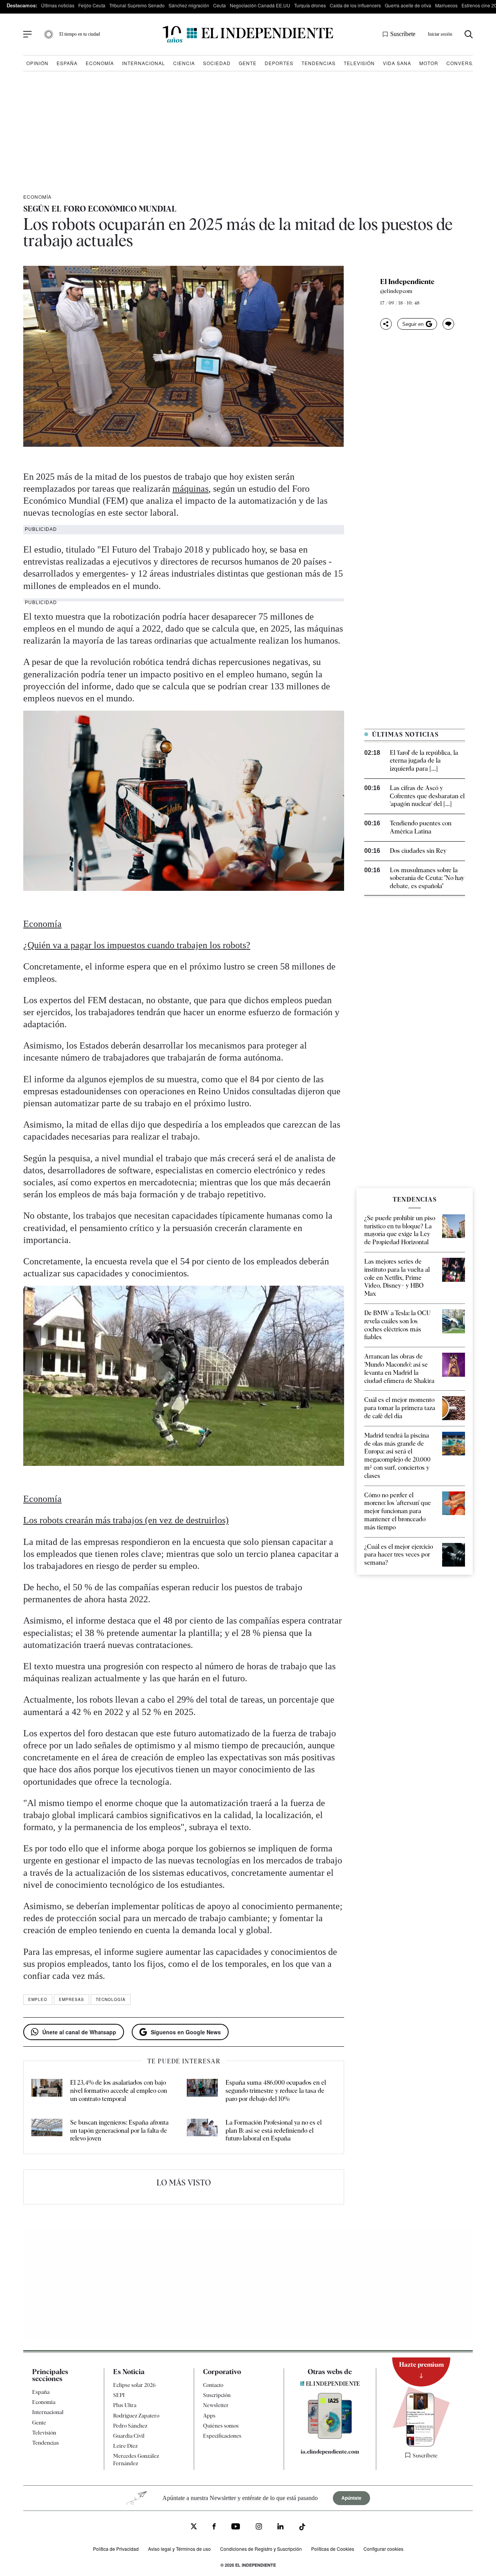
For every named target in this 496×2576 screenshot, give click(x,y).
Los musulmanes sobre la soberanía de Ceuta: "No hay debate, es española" (427, 878)
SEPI (119, 2395)
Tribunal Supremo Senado (137, 5)
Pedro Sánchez (130, 2426)
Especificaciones (222, 2436)
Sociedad (217, 63)
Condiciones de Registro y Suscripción (261, 2549)
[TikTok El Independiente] (302, 2528)
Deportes (279, 63)
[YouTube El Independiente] (236, 2527)
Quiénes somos (221, 2426)
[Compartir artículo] (386, 324)
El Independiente (407, 282)
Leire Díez (125, 2446)
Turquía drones (310, 5)
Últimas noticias (58, 5)
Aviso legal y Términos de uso (179, 2549)
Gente (248, 63)
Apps (209, 2416)
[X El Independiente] (194, 2527)
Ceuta (220, 5)
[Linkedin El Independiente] (281, 2528)
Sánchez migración (189, 5)
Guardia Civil (129, 2436)
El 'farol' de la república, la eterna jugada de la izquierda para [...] (424, 761)
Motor (429, 63)
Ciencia (184, 63)
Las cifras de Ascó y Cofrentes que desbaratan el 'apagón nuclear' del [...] (427, 796)
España (67, 63)
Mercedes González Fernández (136, 2459)
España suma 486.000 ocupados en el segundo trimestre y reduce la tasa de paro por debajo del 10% (276, 2091)
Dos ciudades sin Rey (418, 851)
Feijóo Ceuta (92, 5)
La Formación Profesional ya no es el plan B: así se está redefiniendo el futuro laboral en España (274, 2131)
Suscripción (217, 2395)
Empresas (71, 1999)
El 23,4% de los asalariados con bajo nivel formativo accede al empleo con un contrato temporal (119, 2091)
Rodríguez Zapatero (136, 2416)
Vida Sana (397, 63)
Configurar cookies (383, 2549)
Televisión (359, 63)
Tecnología (111, 1999)
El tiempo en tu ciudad (80, 34)
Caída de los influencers (355, 5)
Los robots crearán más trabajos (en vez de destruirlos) (126, 1520)
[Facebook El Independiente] (214, 2528)
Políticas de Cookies (333, 2549)
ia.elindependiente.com (330, 2452)
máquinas (190, 489)
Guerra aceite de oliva (408, 5)
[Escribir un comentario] (448, 324)
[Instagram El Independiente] (259, 2528)
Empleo (38, 1999)
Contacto (213, 2385)
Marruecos (446, 5)
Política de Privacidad (116, 2549)
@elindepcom (396, 291)
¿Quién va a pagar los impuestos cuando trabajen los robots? (137, 945)
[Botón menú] (28, 34)
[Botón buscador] (469, 34)
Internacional (144, 63)
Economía (100, 63)
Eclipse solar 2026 (134, 2385)
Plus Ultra (125, 2406)
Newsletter (216, 2406)
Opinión (37, 63)
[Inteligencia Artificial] (330, 2437)
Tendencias (319, 63)
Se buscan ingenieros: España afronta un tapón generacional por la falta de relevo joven (119, 2131)
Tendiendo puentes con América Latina (421, 827)
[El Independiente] (248, 34)
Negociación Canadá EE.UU (260, 5)
